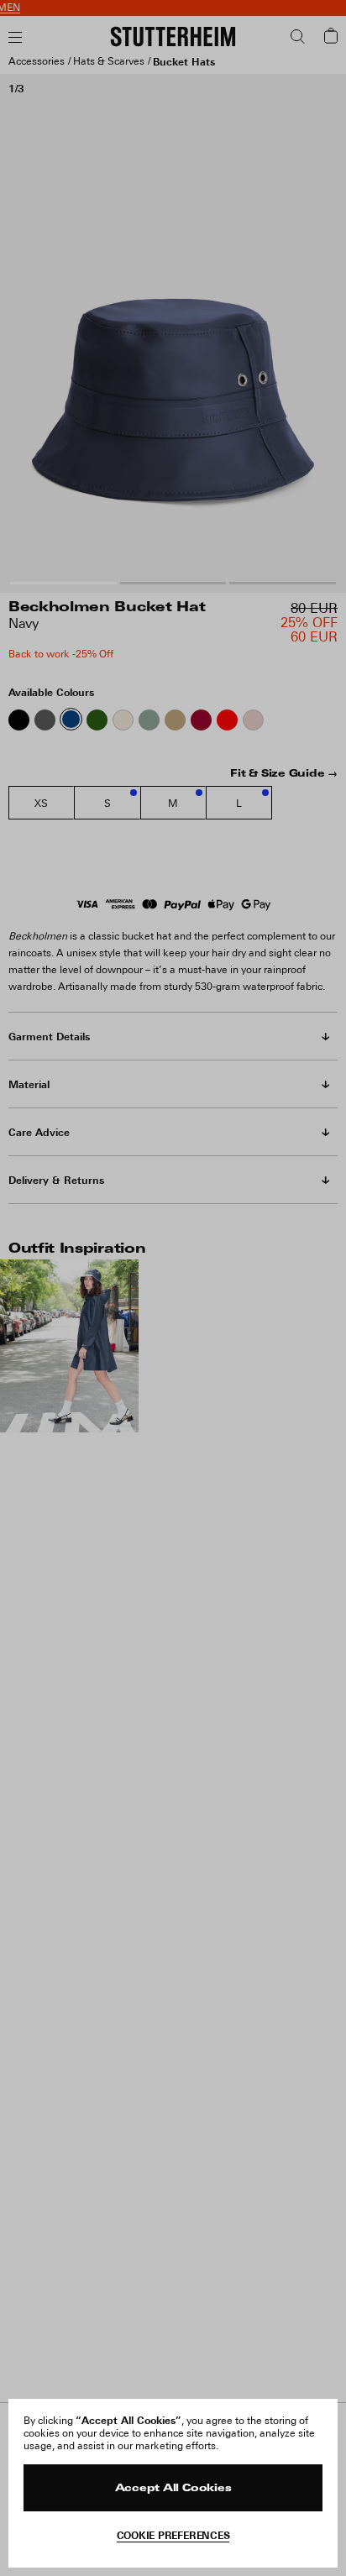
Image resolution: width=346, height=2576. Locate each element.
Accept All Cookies (173, 2489)
